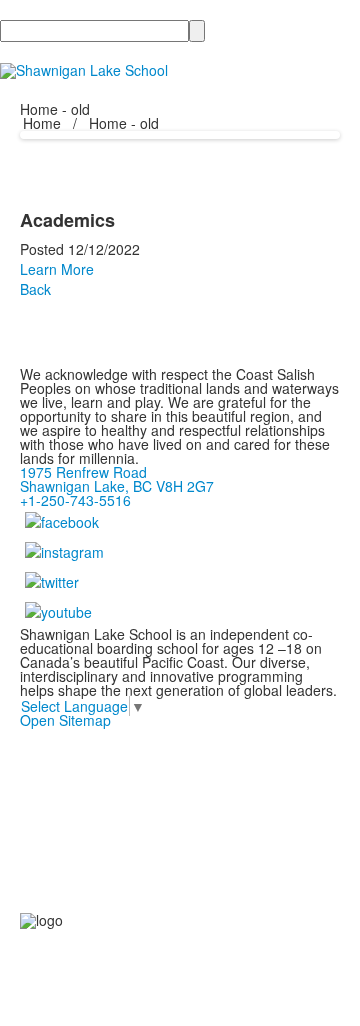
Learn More (57, 269)
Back (35, 289)
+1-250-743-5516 (75, 500)
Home (44, 123)
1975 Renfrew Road (83, 472)
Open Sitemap (65, 720)
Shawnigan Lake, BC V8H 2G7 (117, 486)
